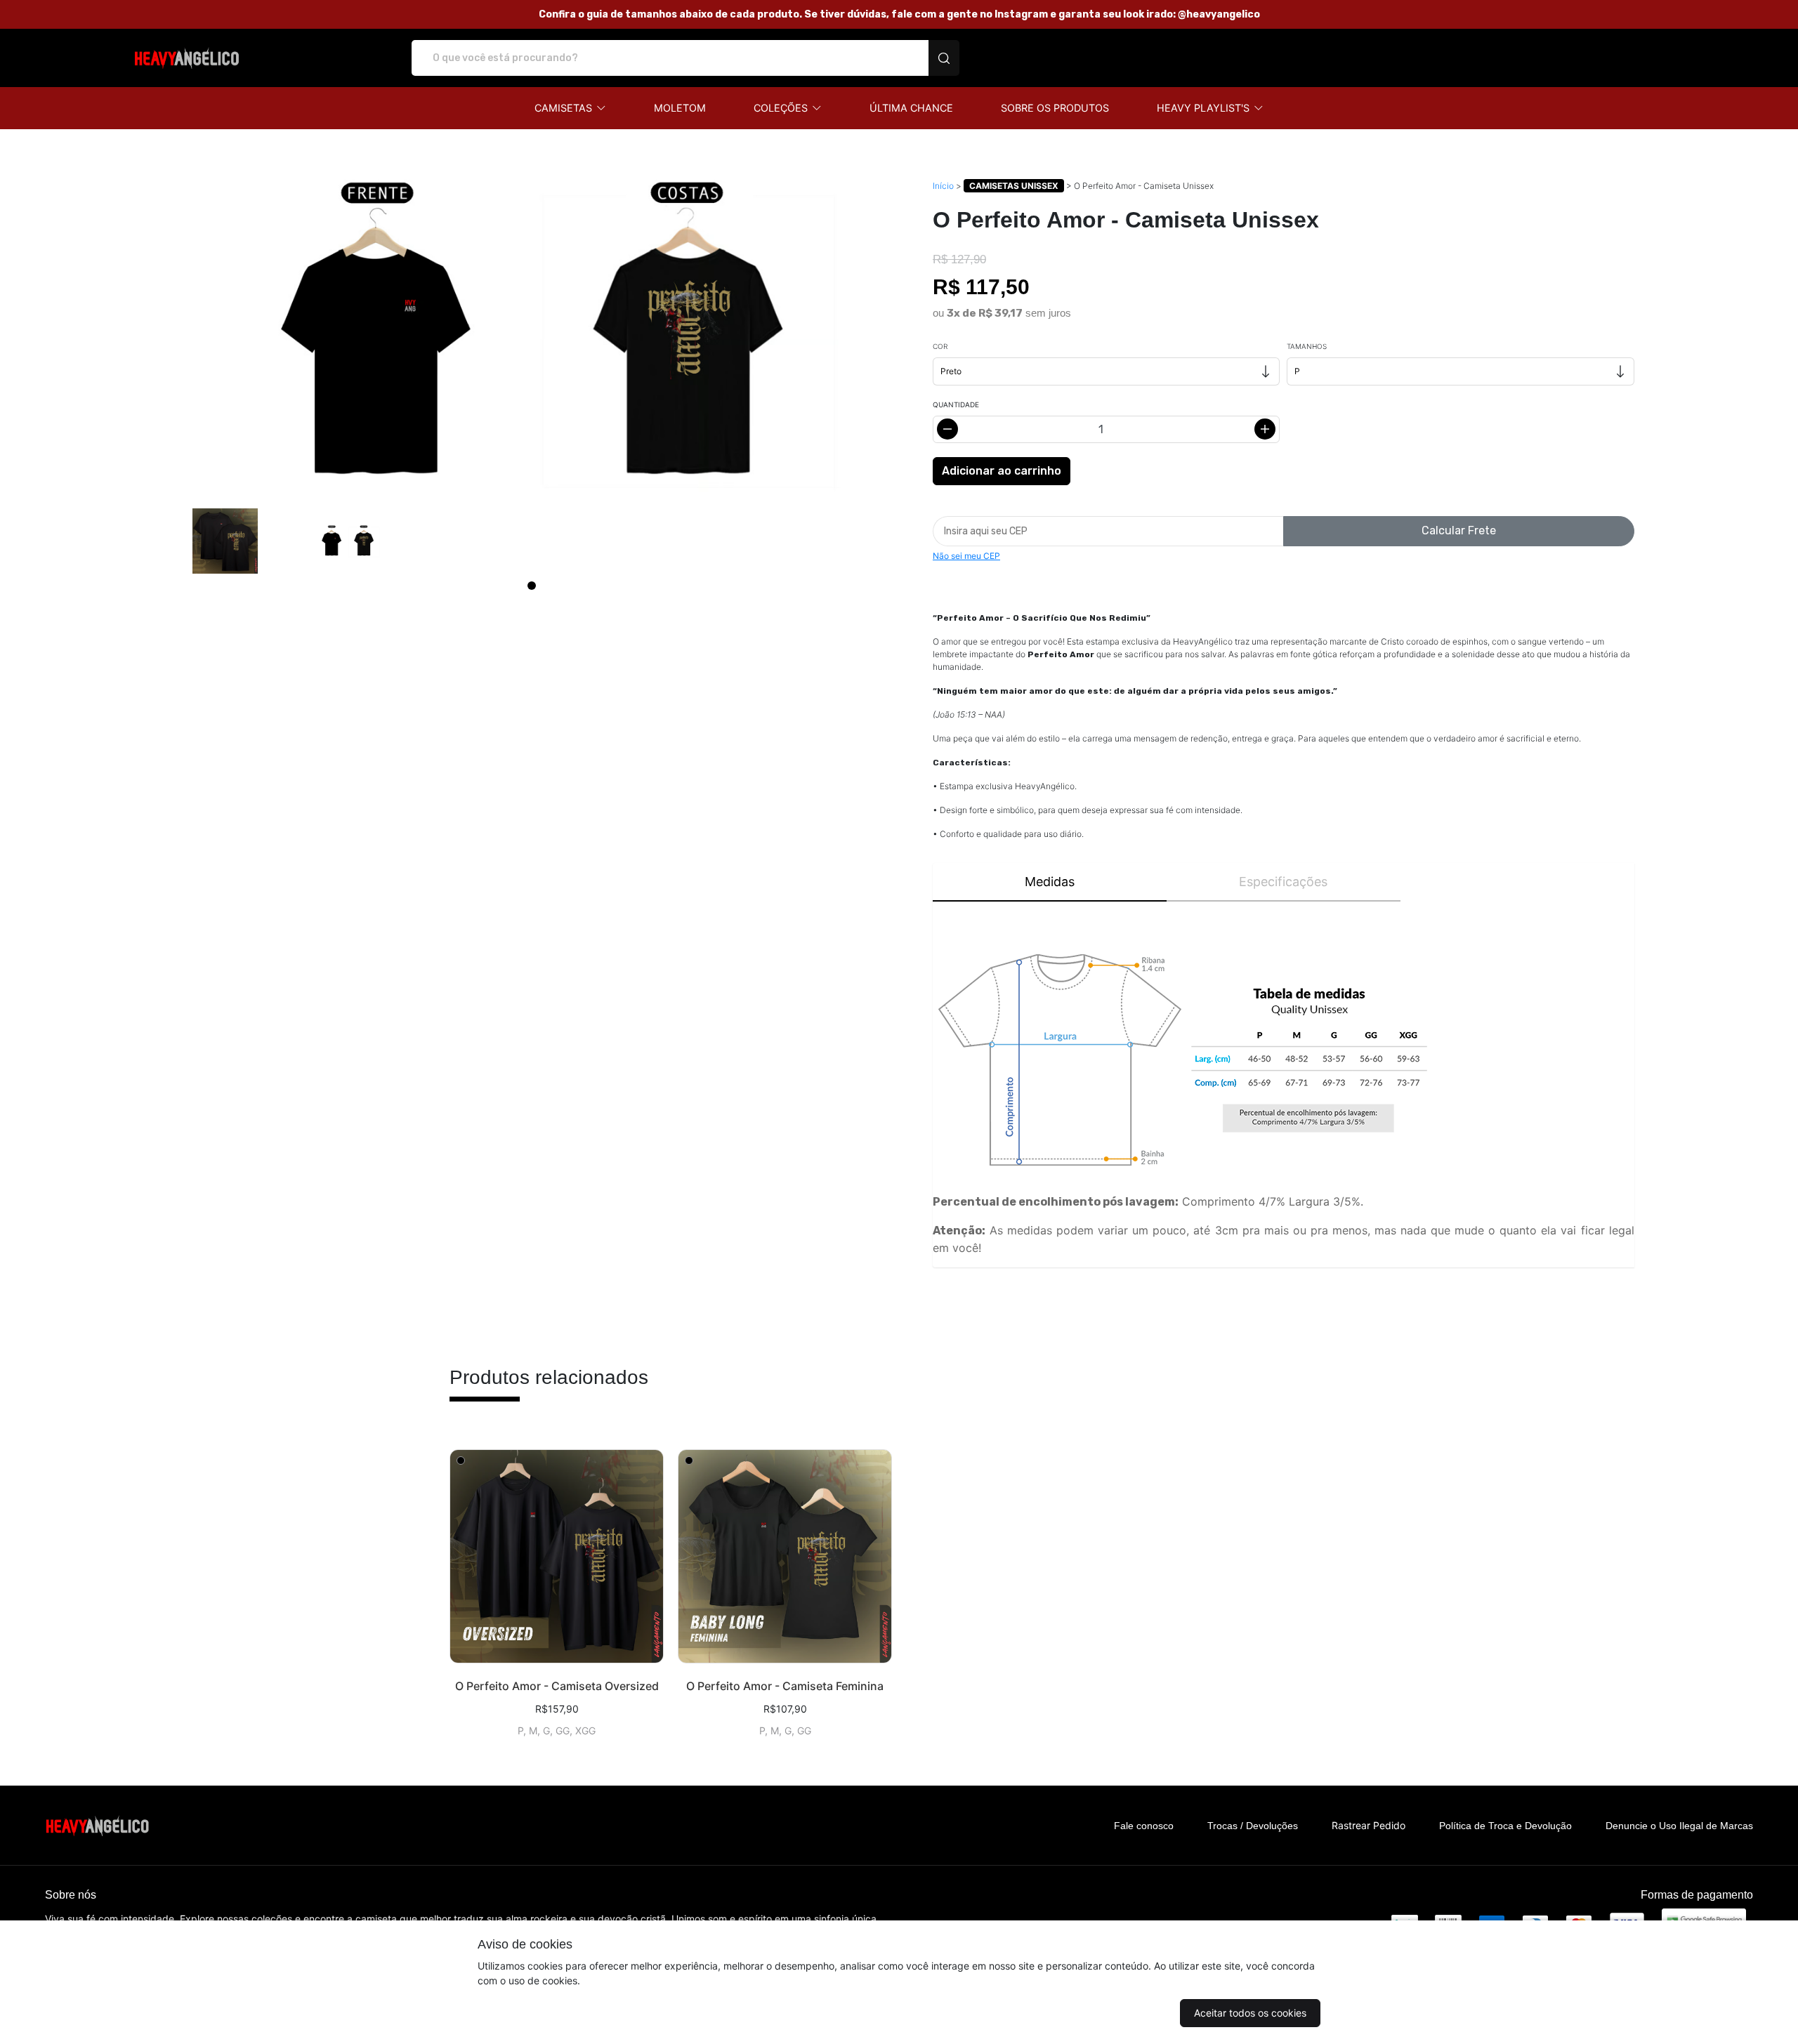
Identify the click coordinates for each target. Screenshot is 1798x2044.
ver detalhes (557, 1556)
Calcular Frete (1459, 530)
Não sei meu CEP (966, 556)
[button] (570, 108)
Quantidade (956, 404)
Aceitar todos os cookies (1250, 2013)
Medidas (1050, 882)
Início (943, 186)
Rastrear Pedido (1369, 1825)
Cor (940, 346)
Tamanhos (1307, 346)
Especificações (1283, 882)
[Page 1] (532, 586)
